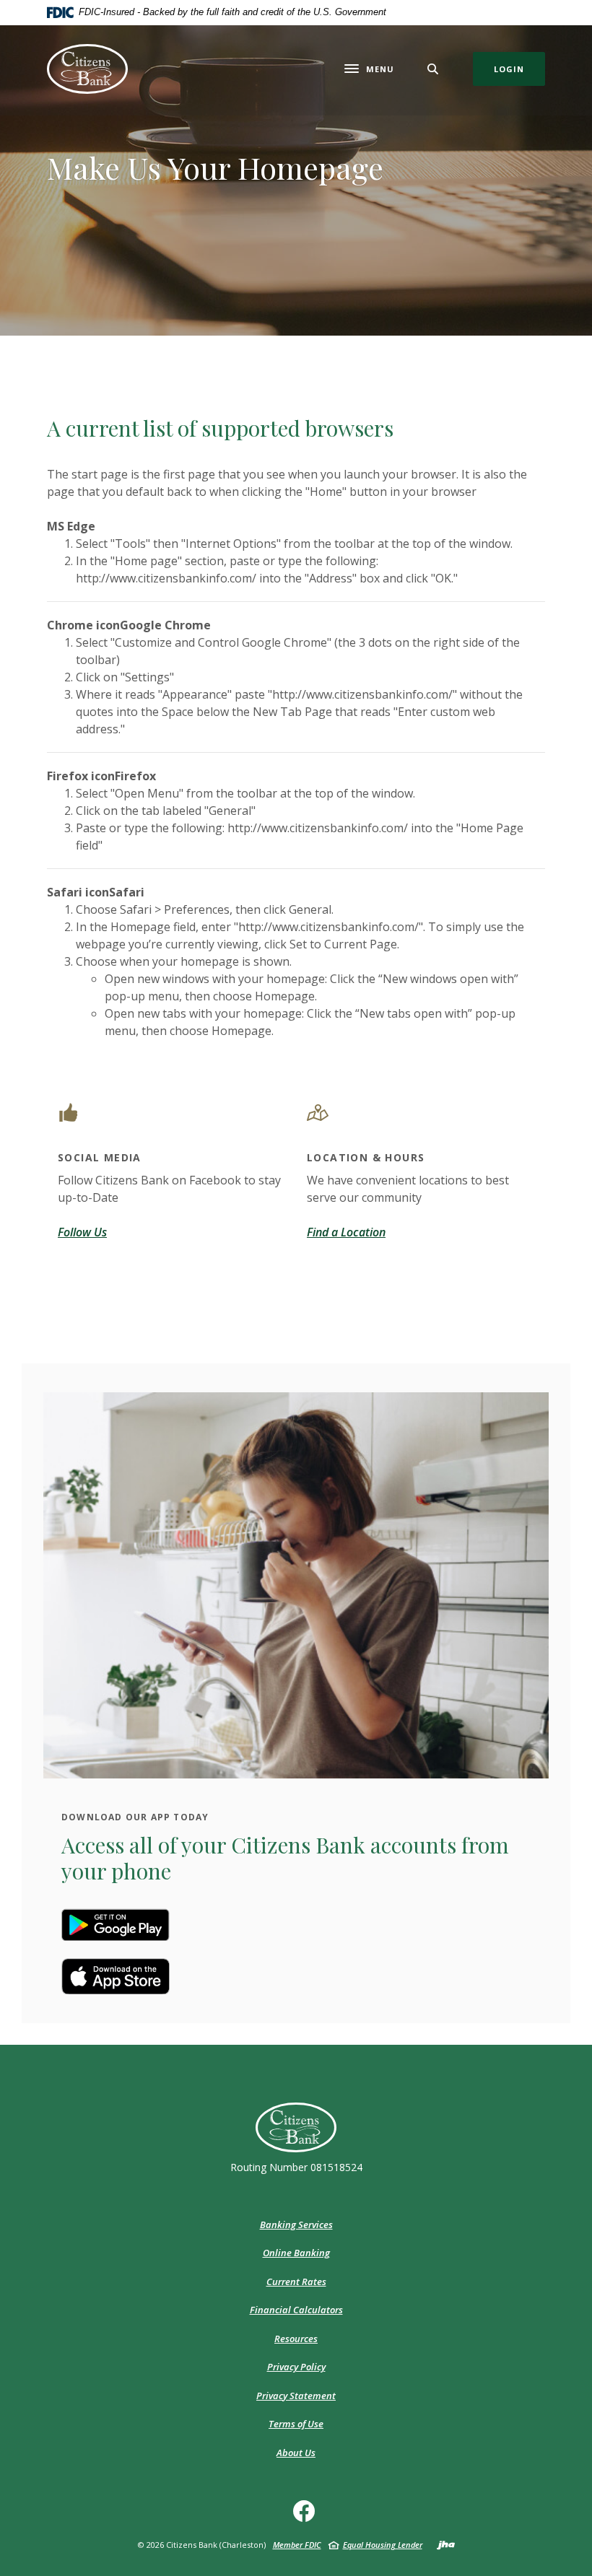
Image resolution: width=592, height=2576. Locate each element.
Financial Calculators (296, 2310)
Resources (296, 2339)
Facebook (307, 2516)
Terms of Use (296, 2424)
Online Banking (296, 2253)
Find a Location (346, 1232)
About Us (296, 2453)
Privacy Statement (296, 2396)
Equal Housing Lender (383, 2545)
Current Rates (296, 2282)
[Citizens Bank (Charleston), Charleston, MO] (87, 69)
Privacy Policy (296, 2367)
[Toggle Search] (433, 69)
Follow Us (82, 1232)
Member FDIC (297, 2545)
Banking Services (296, 2224)
